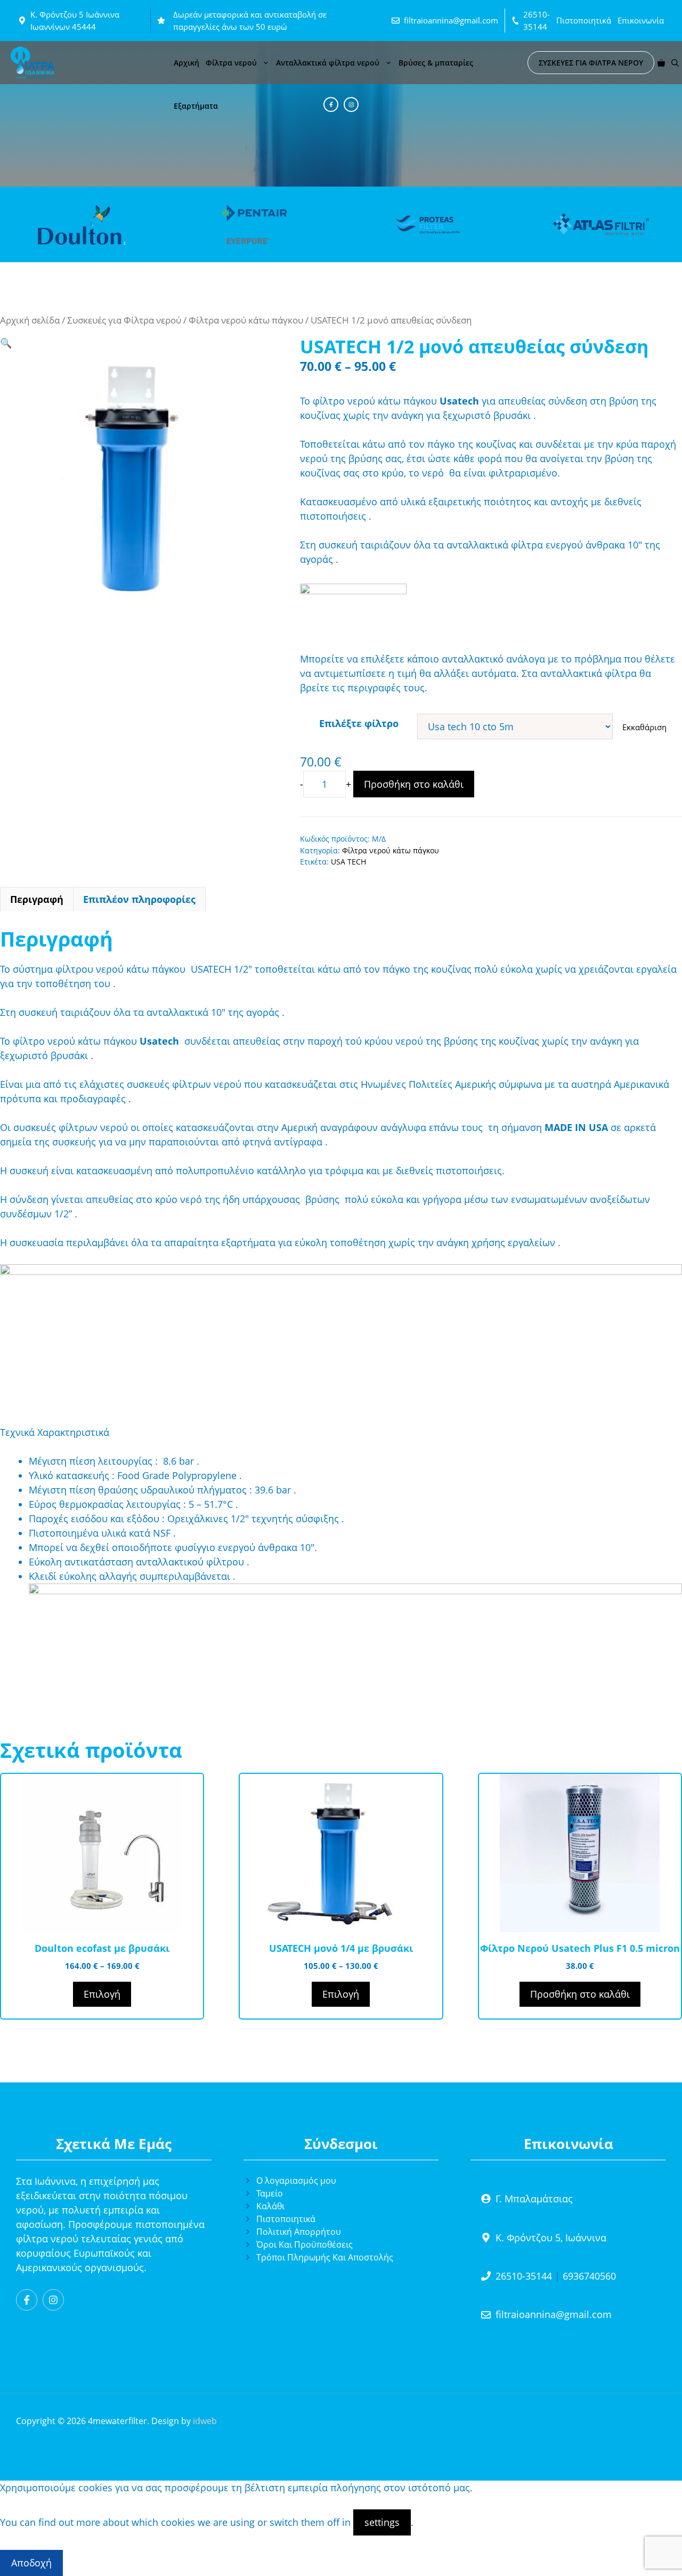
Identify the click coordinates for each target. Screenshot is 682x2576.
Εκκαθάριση (644, 727)
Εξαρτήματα (196, 106)
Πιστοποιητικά (584, 20)
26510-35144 (524, 2276)
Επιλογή (102, 1994)
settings (382, 2522)
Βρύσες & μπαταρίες (436, 63)
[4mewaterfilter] (33, 63)
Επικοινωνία (641, 20)
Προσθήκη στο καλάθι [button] (580, 1994)
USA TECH (348, 862)
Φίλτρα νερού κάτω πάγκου (246, 320)
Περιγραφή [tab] (37, 899)
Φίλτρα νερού (231, 63)
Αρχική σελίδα (30, 320)
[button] (675, 63)
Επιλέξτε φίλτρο (359, 723)
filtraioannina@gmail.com (451, 20)
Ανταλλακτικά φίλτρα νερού (328, 63)
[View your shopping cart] (661, 63)
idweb (205, 2421)
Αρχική (186, 63)
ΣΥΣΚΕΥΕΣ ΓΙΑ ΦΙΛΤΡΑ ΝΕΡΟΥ (591, 63)
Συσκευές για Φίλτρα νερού (124, 320)
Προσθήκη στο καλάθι (414, 784)
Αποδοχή (31, 2563)
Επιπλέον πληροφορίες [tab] (139, 899)
